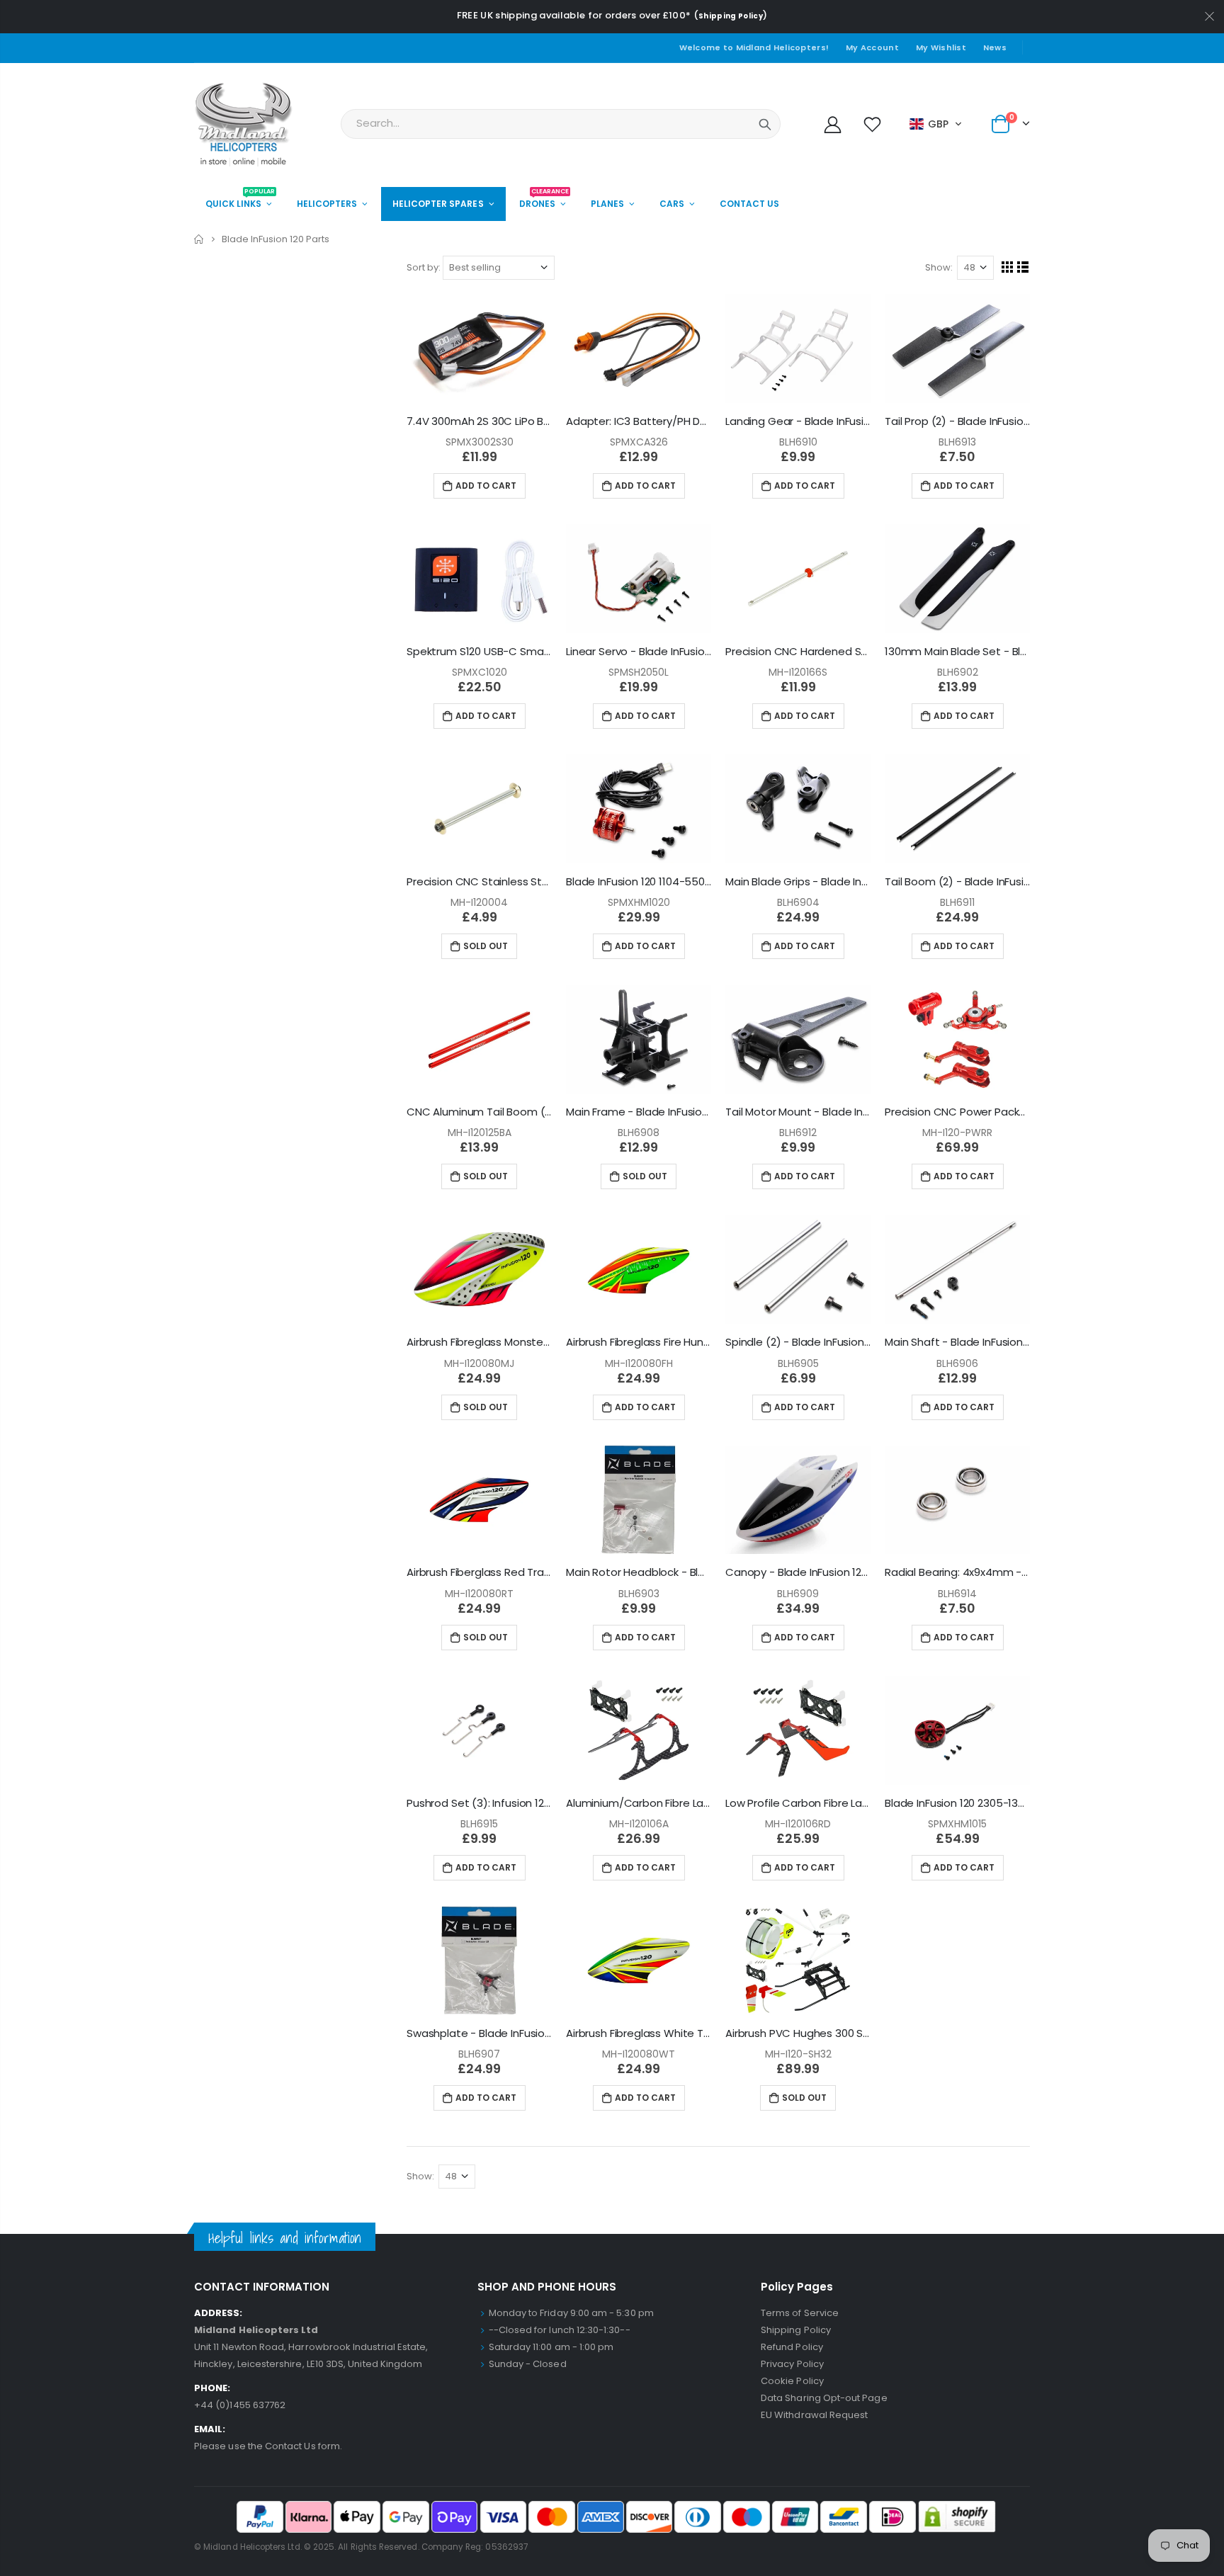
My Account (872, 47)
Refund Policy (792, 2347)
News (995, 47)
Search (765, 124)
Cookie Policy (792, 2381)
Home (199, 239)
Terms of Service (800, 2313)
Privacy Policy (792, 2364)
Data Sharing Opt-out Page (824, 2398)
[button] (936, 124)
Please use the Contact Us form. (268, 2446)
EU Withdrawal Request (814, 2415)
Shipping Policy (731, 16)
